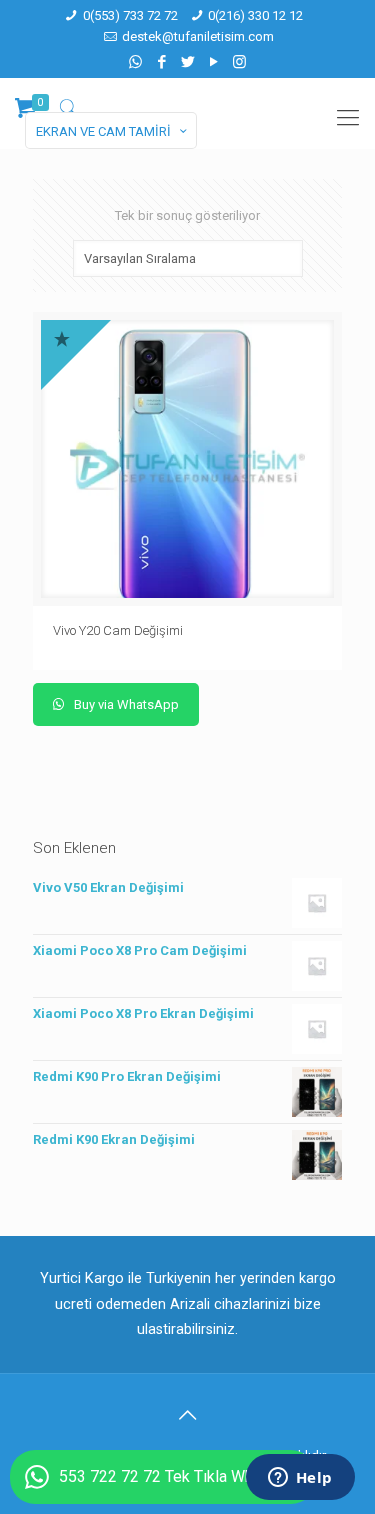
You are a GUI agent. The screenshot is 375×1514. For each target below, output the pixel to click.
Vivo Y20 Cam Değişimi (119, 630)
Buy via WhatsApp (125, 704)
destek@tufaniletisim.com (198, 36)
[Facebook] (161, 62)
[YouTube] (213, 62)
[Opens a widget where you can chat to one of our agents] (300, 1479)
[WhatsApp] (135, 62)
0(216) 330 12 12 (255, 15)
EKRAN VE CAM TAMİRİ (103, 131)
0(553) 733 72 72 (130, 15)
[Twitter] (187, 62)
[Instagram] (239, 62)
